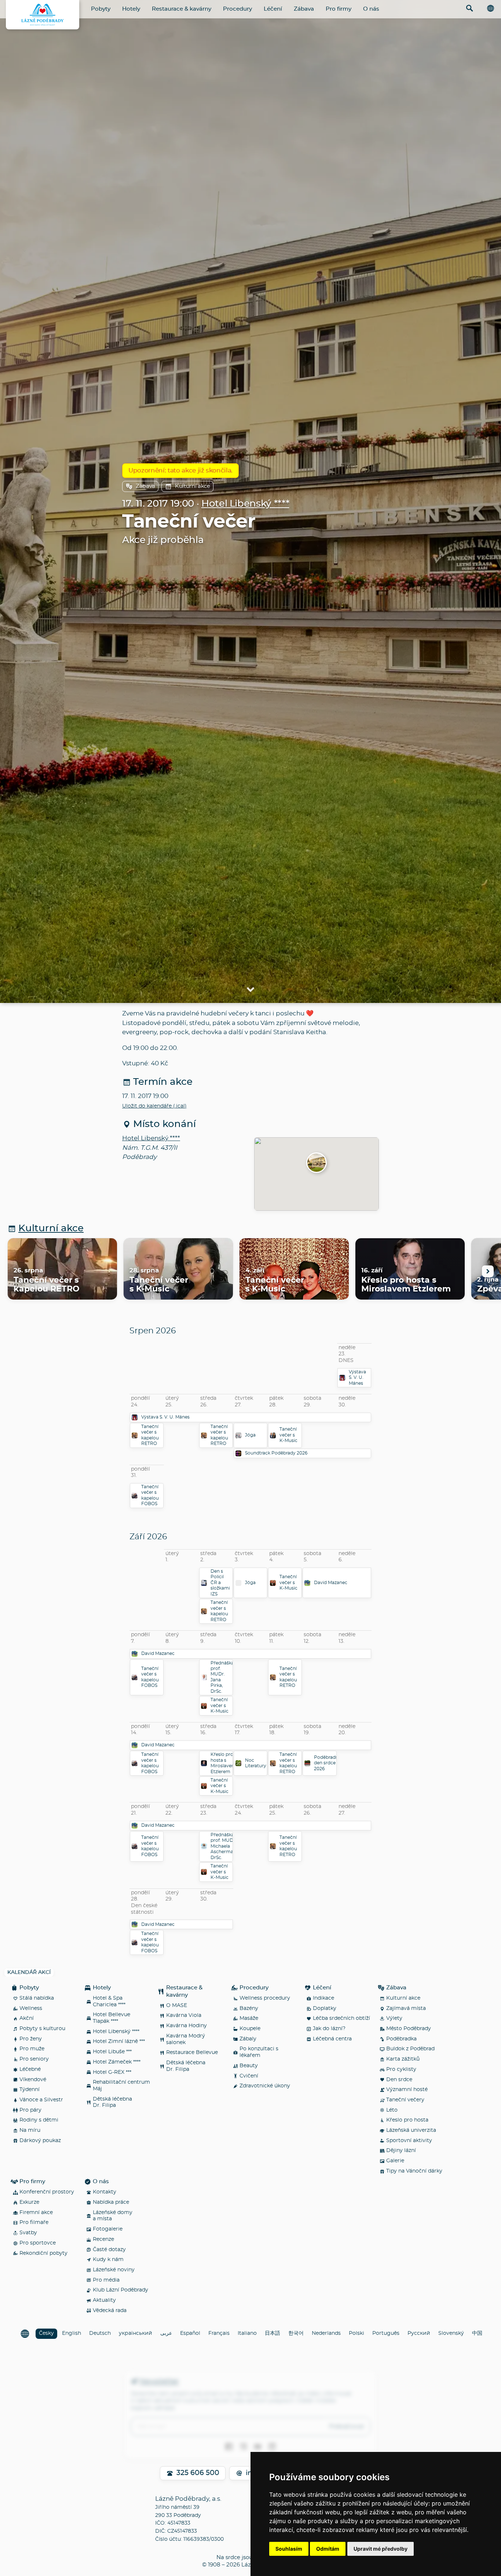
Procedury (237, 9)
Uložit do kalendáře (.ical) (154, 1106)
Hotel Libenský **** (245, 504)
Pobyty (101, 9)
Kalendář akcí (29, 1972)
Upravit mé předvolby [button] (381, 2549)
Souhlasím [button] (289, 2549)
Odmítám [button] (328, 2549)
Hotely (131, 9)
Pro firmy (339, 9)
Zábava (304, 9)
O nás (371, 9)
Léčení (273, 9)
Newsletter (159, 2382)
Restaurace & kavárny (182, 9)
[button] (317, 1163)
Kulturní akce (193, 486)
